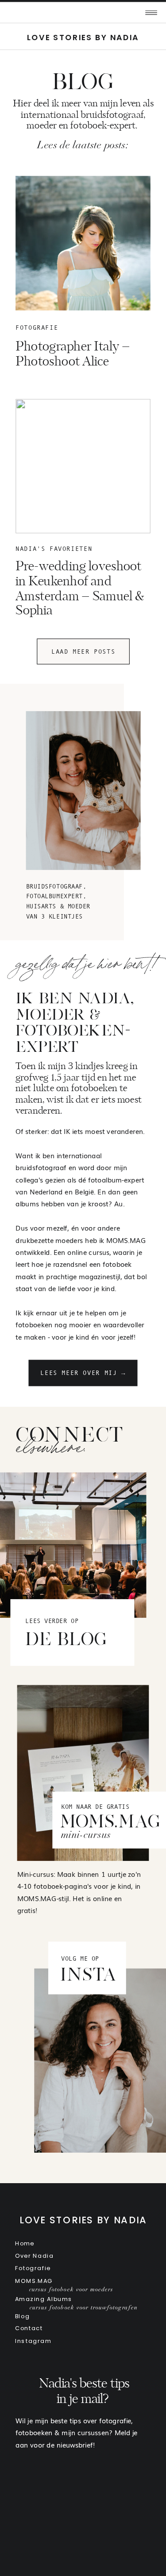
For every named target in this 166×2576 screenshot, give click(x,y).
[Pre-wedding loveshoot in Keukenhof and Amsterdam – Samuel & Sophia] (83, 466)
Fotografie (37, 328)
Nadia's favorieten (54, 549)
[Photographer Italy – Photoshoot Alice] (83, 243)
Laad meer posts (83, 651)
